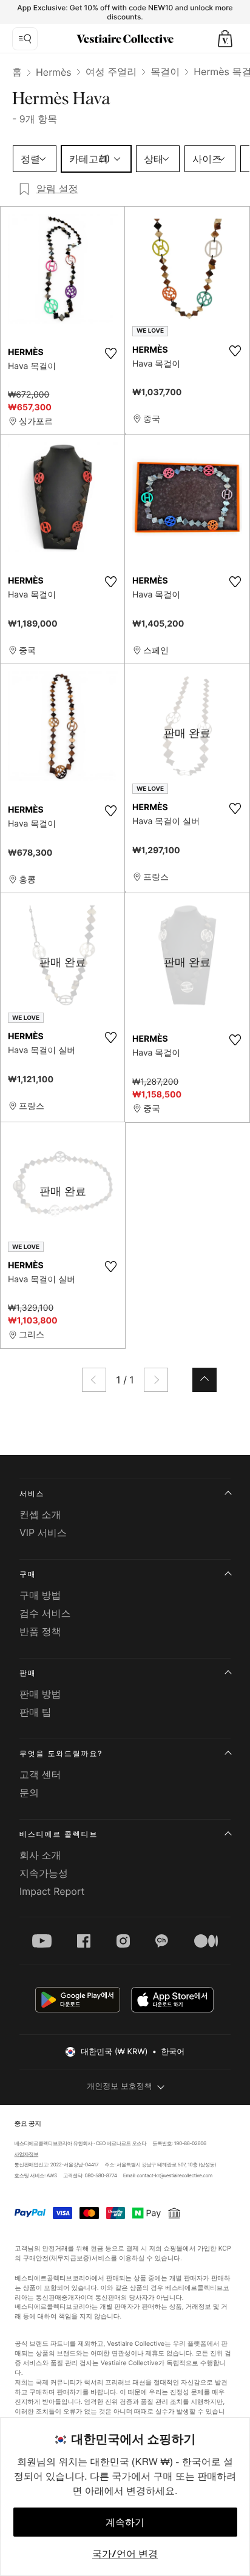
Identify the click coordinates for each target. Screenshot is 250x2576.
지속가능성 (44, 1873)
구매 (28, 1574)
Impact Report (52, 1891)
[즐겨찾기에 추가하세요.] (110, 353)
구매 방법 (40, 1595)
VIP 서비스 (43, 1533)
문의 (29, 1792)
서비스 (32, 1493)
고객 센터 (40, 1774)
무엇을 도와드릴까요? (61, 1753)
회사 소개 (40, 1855)
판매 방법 (40, 1694)
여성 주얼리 (111, 72)
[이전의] (94, 1380)
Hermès (54, 72)
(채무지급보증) (69, 2258)
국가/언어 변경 (125, 2554)
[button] (225, 39)
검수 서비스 (45, 1613)
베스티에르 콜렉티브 (59, 1834)
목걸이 (165, 72)
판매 (28, 1673)
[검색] (25, 39)
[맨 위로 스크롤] (204, 1380)
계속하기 (125, 2522)
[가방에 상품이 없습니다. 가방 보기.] (225, 39)
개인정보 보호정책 (120, 2086)
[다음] (156, 1380)
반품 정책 (40, 1631)
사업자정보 (26, 2155)
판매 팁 (35, 1712)
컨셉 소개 (40, 1514)
